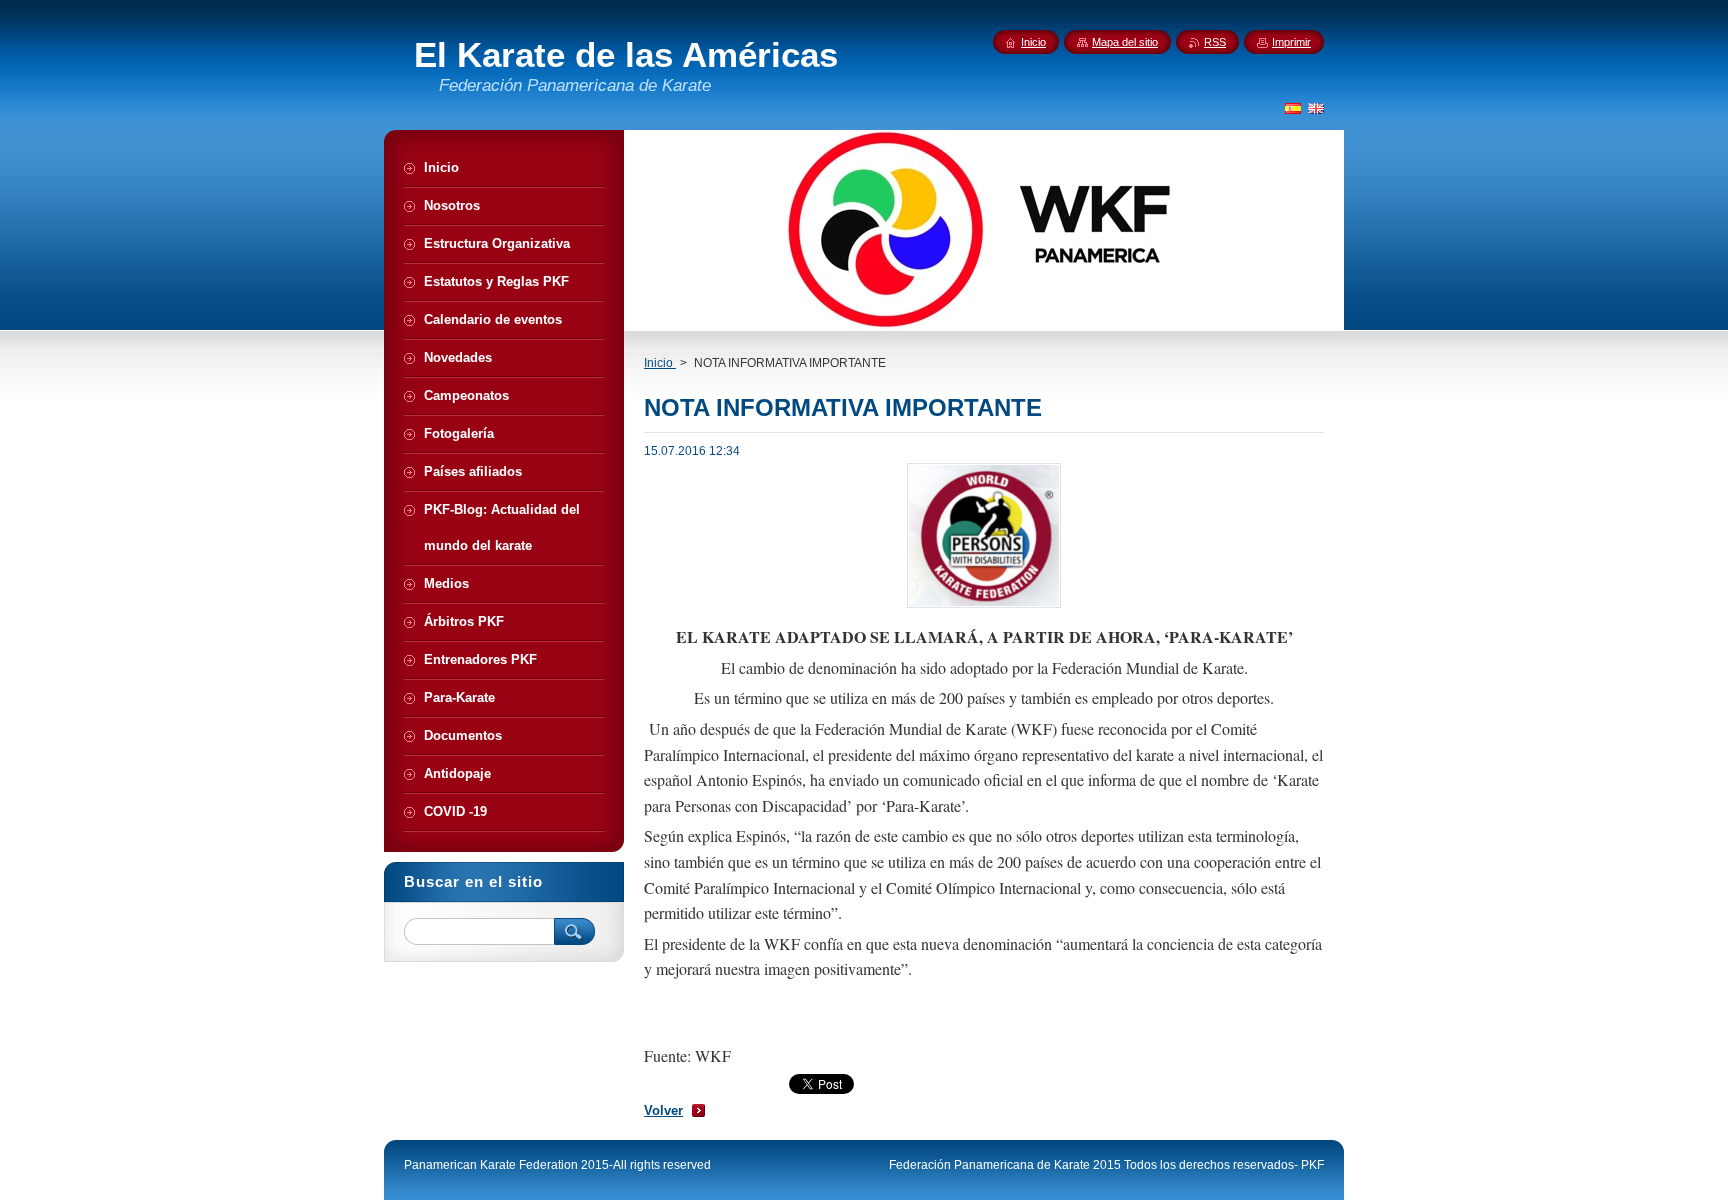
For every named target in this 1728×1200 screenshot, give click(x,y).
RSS (1215, 42)
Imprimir (1291, 42)
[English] (1316, 108)
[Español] (1293, 108)
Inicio (660, 363)
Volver (663, 1110)
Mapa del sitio (1125, 42)
